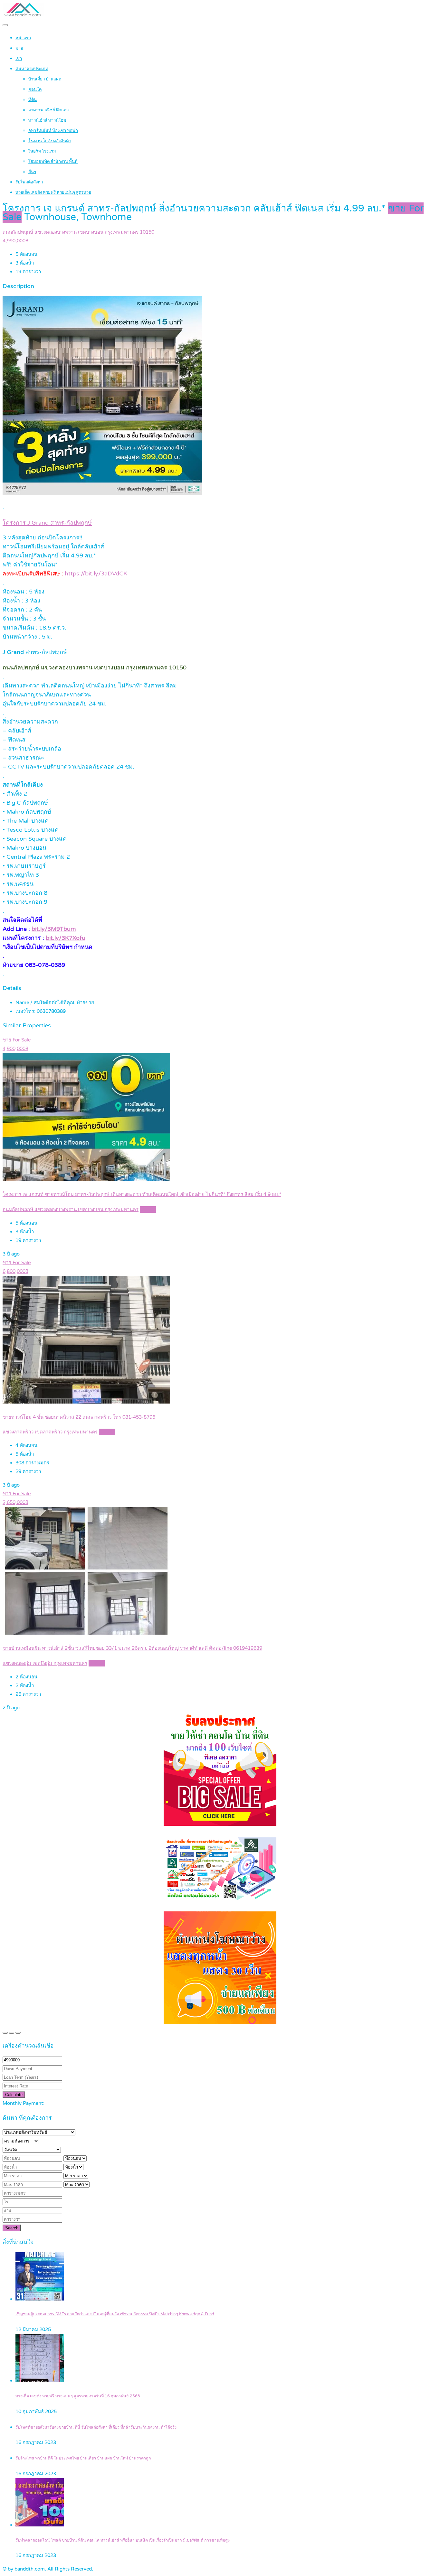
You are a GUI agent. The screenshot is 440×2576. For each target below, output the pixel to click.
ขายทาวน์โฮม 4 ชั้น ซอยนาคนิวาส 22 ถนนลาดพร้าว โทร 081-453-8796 (79, 1417)
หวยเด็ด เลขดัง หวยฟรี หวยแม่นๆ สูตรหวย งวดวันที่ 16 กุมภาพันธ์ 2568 (78, 2396)
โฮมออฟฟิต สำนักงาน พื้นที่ (53, 162)
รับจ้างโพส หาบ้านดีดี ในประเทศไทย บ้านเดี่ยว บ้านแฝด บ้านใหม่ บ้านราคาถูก (83, 2458)
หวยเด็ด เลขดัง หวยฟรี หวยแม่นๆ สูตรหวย (53, 192)
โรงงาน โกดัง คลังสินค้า (50, 141)
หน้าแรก (23, 38)
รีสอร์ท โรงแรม (42, 151)
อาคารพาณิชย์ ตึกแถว (48, 110)
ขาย (19, 48)
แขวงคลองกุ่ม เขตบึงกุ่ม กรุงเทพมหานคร (45, 1663)
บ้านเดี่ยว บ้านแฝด (45, 79)
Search (12, 2228)
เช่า (19, 59)
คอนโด (35, 89)
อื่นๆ (32, 172)
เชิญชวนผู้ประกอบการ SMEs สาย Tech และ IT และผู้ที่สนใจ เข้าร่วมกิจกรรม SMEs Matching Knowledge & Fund (115, 2314)
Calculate (14, 2095)
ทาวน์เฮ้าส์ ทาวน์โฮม (47, 120)
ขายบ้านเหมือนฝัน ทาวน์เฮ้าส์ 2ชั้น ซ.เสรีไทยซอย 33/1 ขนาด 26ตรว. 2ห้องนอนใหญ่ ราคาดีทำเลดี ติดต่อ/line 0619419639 (132, 1648)
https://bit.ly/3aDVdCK (96, 574)
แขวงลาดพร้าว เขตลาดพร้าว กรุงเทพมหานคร (50, 1432)
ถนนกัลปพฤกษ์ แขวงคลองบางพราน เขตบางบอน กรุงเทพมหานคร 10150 (78, 232)
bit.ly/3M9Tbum (54, 929)
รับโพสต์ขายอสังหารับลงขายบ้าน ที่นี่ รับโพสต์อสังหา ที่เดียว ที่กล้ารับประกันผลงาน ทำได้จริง (96, 2427)
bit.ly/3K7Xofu (66, 938)
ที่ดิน (33, 100)
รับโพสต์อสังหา (29, 182)
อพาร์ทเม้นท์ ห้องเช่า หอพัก (53, 131)
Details (148, 1209)
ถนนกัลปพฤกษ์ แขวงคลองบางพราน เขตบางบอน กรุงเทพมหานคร (71, 1209)
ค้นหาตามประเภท (32, 69)
